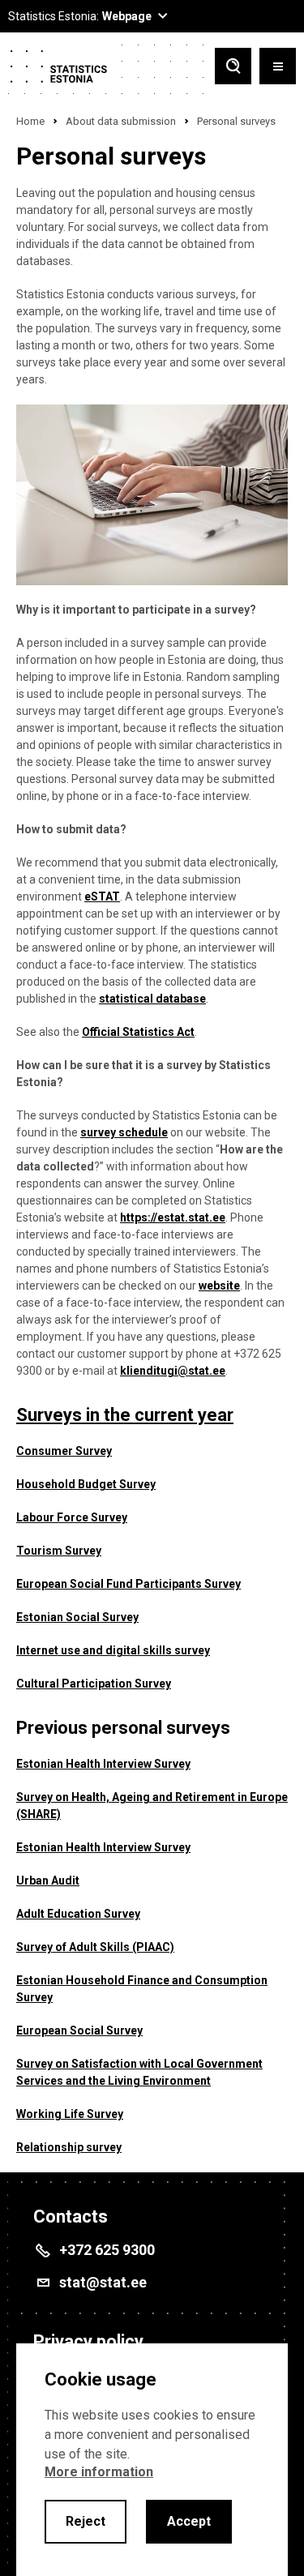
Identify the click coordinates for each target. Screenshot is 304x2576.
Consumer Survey (64, 1451)
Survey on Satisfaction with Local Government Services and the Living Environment (139, 2072)
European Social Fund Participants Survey (128, 1584)
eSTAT (102, 896)
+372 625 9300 (107, 2250)
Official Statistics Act (138, 1032)
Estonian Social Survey (77, 1617)
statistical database (152, 999)
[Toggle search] (233, 68)
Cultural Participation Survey (94, 1684)
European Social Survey (79, 2030)
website (219, 1286)
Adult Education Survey (78, 1914)
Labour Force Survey (72, 1517)
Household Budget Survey (86, 1484)
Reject (86, 2521)
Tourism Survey (59, 1551)
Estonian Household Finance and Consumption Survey (142, 1989)
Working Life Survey (70, 2114)
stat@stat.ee (103, 2282)
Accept (189, 2521)
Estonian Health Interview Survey (103, 1764)
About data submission (121, 121)
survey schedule (124, 1132)
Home (30, 121)
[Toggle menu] (278, 68)
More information (99, 2472)
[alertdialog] (152, 2460)
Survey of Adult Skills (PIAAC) (95, 1947)
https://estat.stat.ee (173, 1217)
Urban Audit (48, 1881)
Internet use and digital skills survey (113, 1650)
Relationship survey (69, 2147)
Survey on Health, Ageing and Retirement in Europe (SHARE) (152, 1806)
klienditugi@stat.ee (173, 1371)
